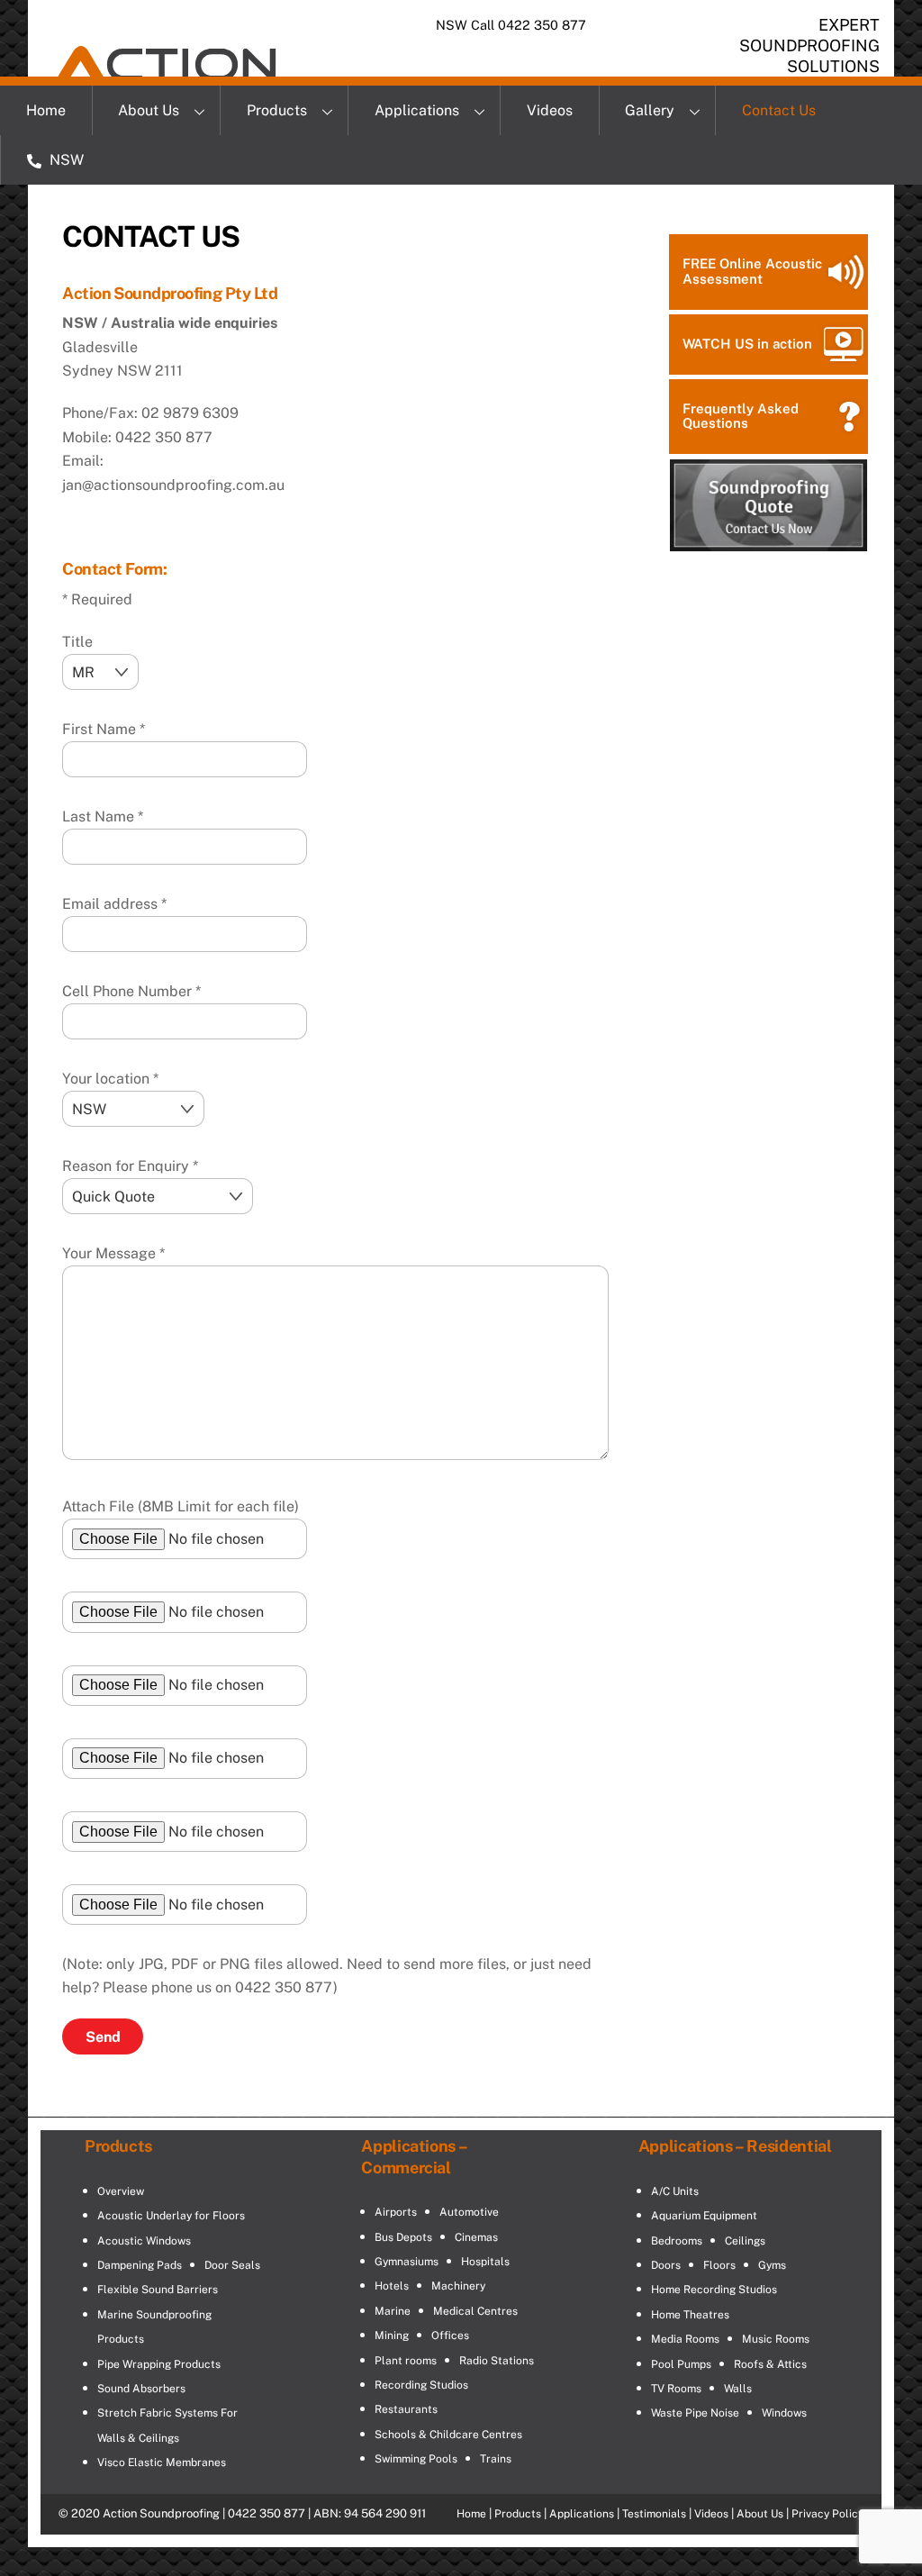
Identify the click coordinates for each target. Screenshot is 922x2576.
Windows (784, 2413)
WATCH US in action (747, 344)
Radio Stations (497, 2361)
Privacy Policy (827, 2514)
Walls (738, 2389)
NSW (65, 160)
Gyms (772, 2265)
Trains (496, 2459)
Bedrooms (677, 2241)
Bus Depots (403, 2237)
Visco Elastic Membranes (162, 2463)
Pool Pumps (681, 2364)
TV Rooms (676, 2389)
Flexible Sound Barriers (158, 2290)
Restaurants (406, 2409)
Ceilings (745, 2241)
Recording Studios (421, 2385)
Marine (393, 2311)
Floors (719, 2265)
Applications (417, 110)
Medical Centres (475, 2311)
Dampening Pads (140, 2265)
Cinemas (476, 2237)
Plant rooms (406, 2361)
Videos (550, 110)
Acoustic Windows (144, 2241)
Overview (121, 2191)
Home (46, 110)
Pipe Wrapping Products (159, 2364)
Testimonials (654, 2514)
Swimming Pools (416, 2459)
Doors (666, 2265)
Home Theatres (690, 2315)
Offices (450, 2336)
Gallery (650, 110)
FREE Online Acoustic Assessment (752, 271)
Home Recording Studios (714, 2290)
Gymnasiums (407, 2262)
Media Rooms (685, 2339)
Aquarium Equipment (704, 2216)
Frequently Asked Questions (741, 416)
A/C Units (675, 2191)
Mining (392, 2336)
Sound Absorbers (141, 2389)
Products (277, 110)
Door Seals (232, 2265)
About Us (149, 110)
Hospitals (485, 2262)
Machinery (458, 2286)
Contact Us (779, 110)
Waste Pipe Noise (695, 2413)
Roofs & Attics (770, 2364)
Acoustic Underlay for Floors (171, 2216)
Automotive (469, 2212)
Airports (396, 2212)
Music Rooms (776, 2339)
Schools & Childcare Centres (448, 2435)
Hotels (392, 2286)
